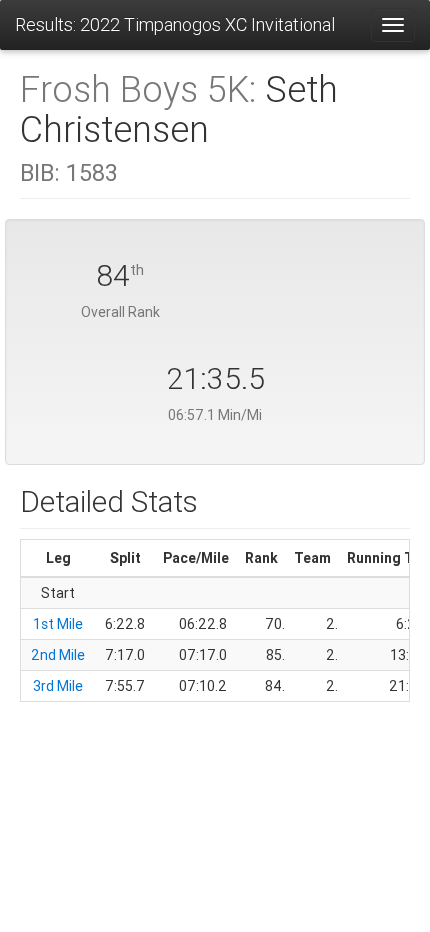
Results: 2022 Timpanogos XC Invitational (175, 24)
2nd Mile (58, 655)
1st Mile (58, 624)
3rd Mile (58, 686)
